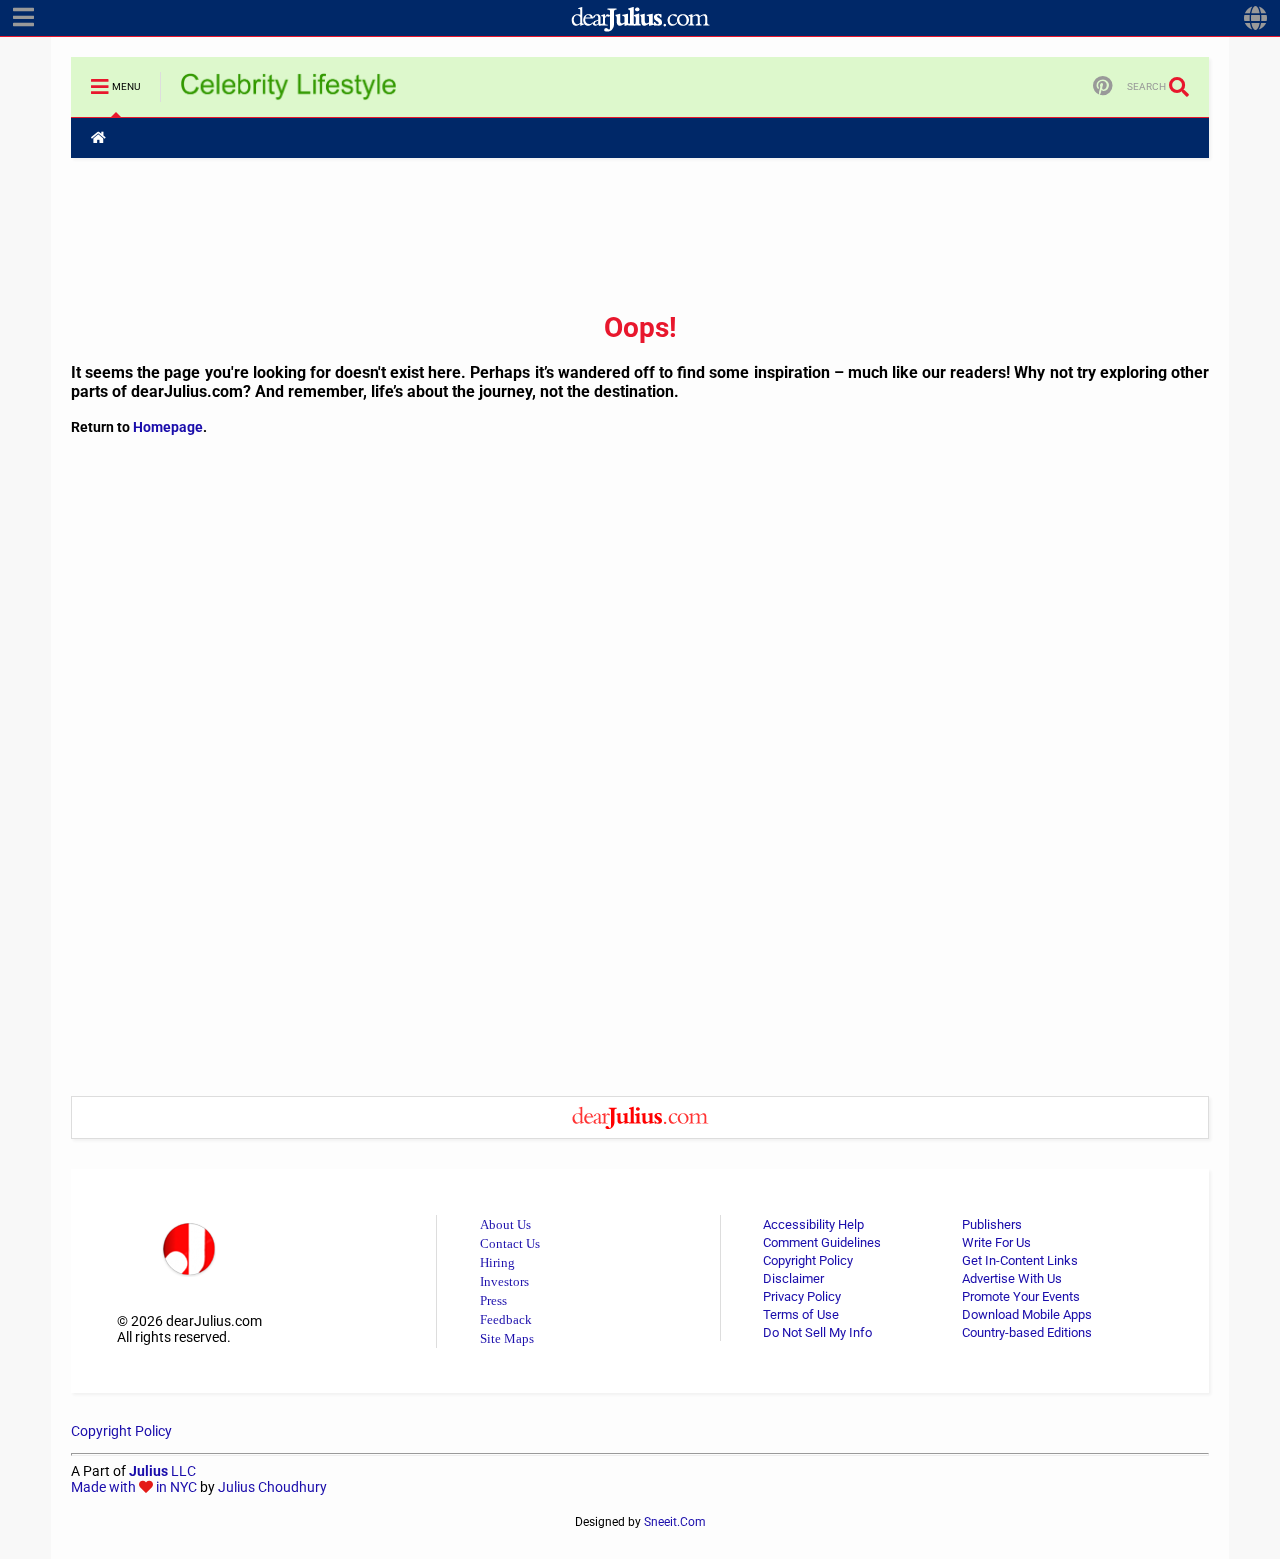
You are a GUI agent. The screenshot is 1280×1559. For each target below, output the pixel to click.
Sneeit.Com (675, 1522)
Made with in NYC (134, 1487)
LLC (162, 1471)
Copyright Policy (121, 1431)
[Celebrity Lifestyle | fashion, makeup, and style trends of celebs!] (288, 93)
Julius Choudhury (272, 1487)
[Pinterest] (1102, 86)
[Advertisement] (640, 233)
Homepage (168, 427)
